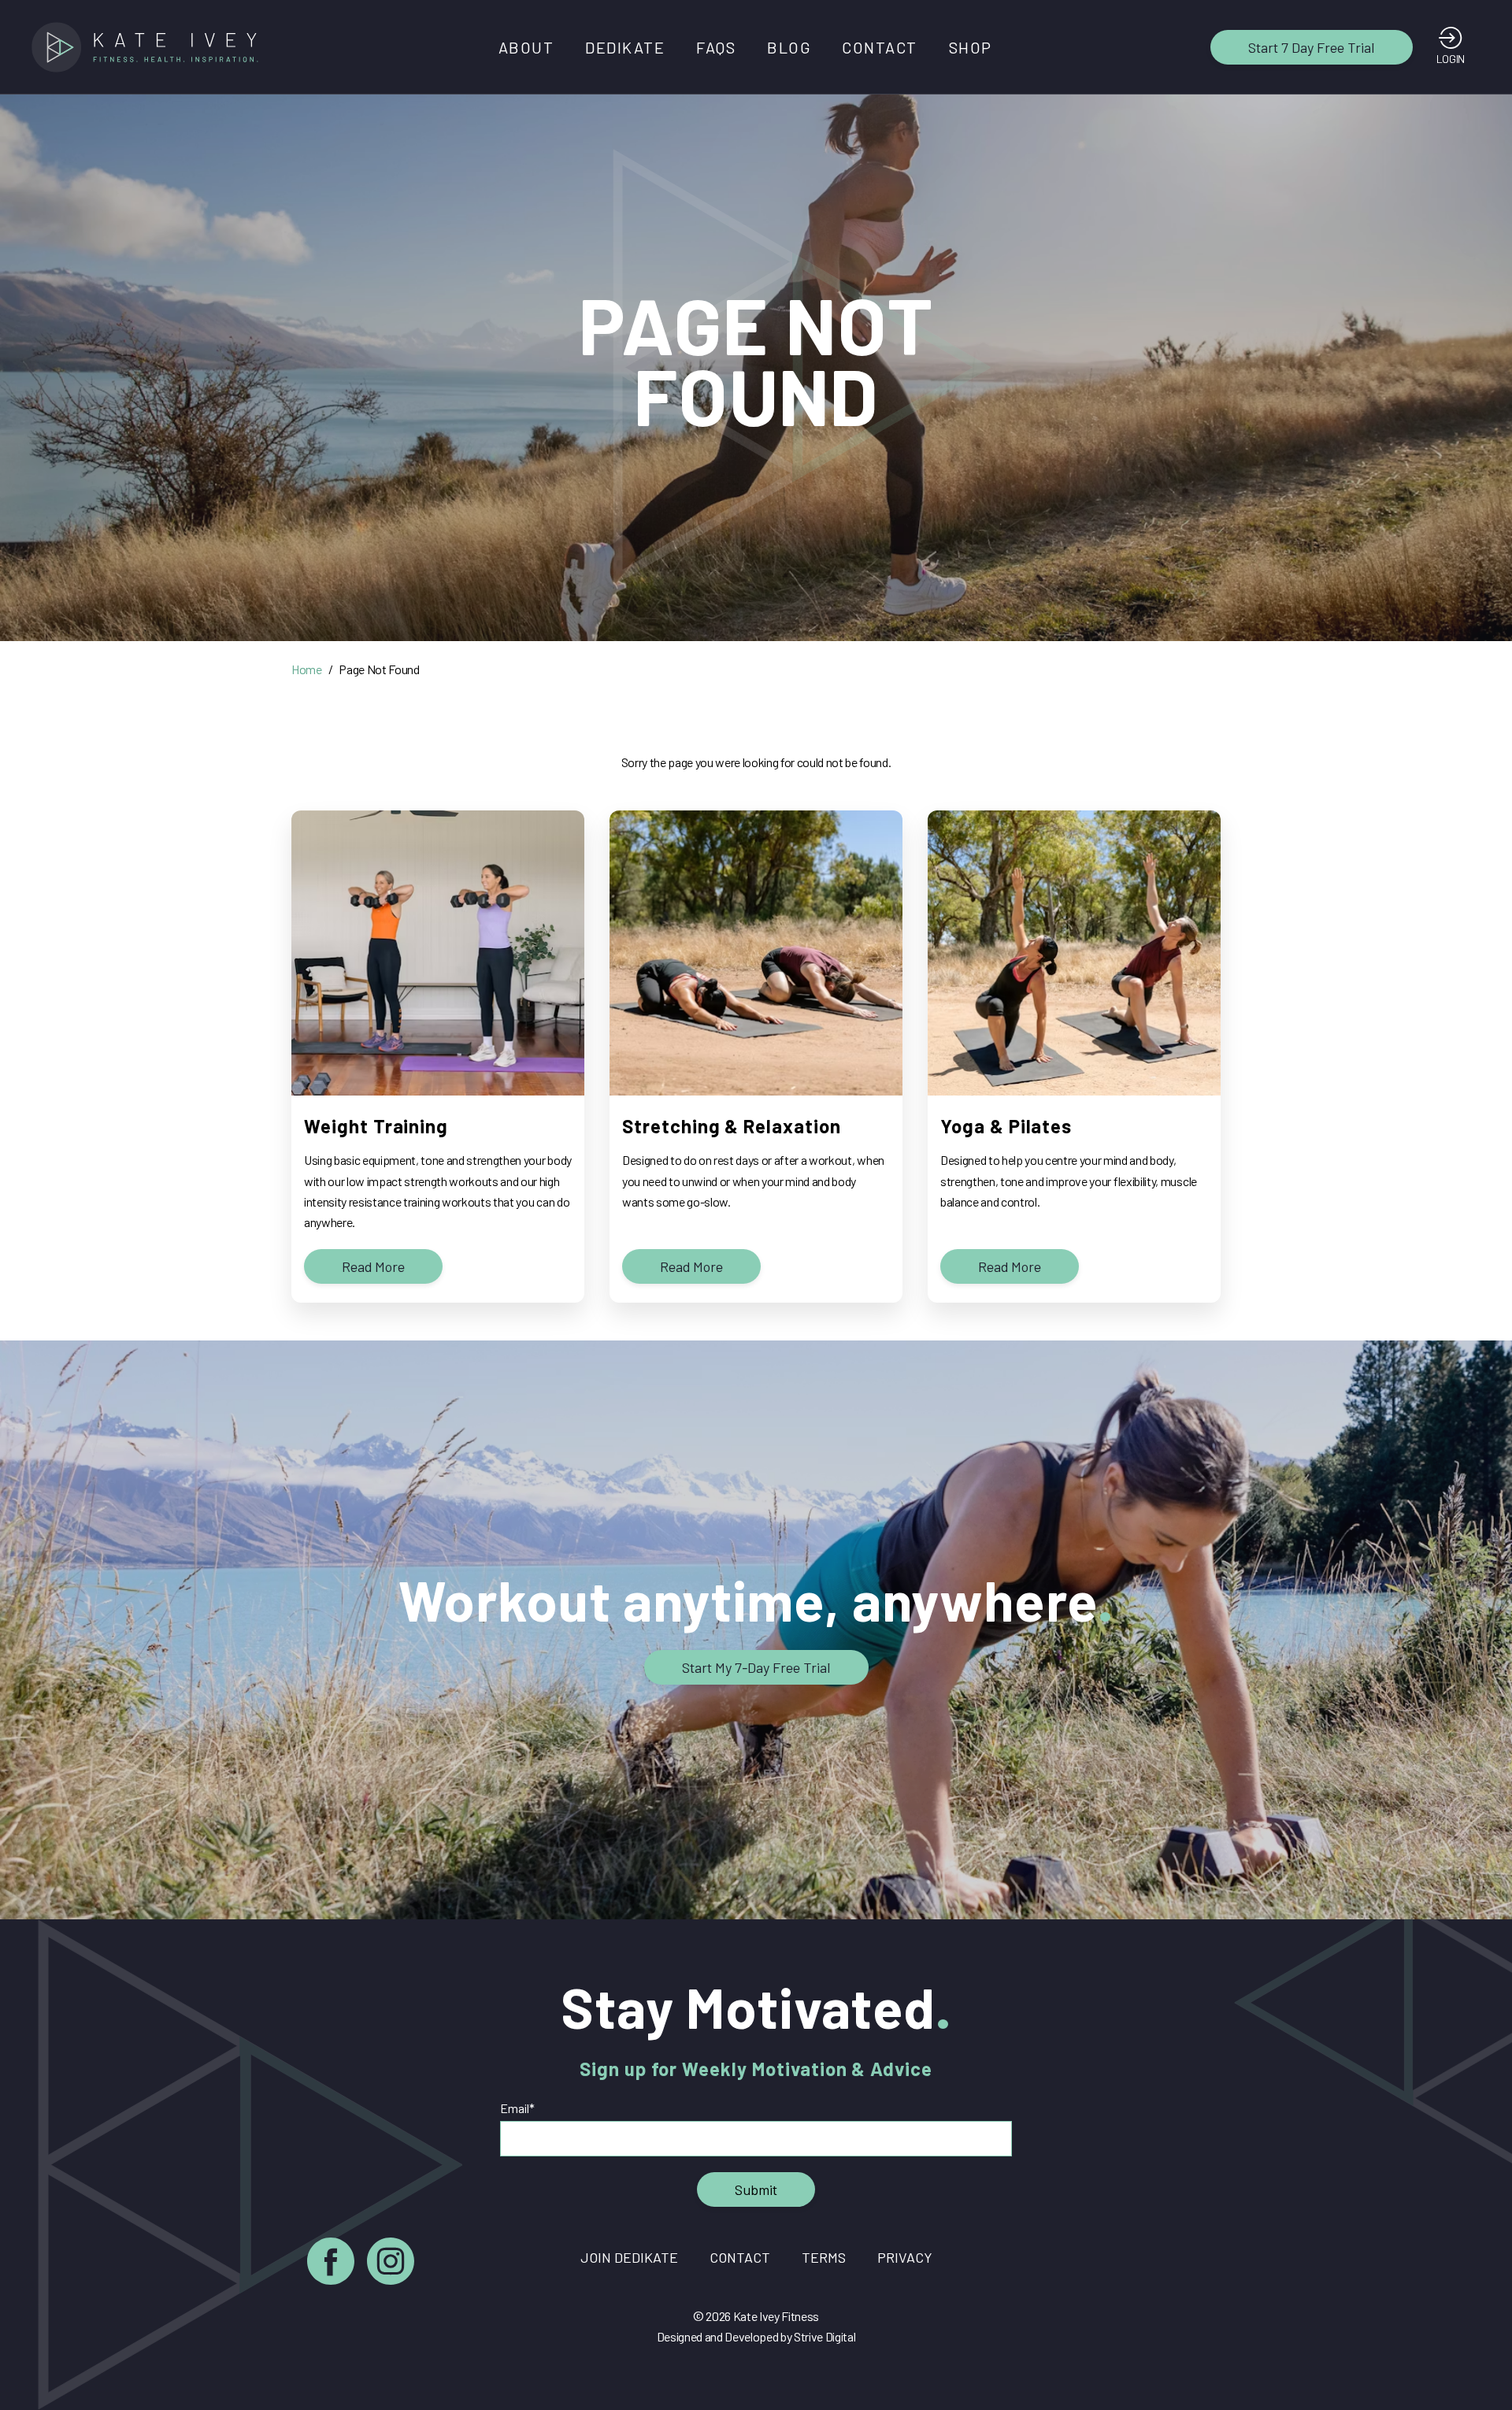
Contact (880, 47)
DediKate (625, 47)
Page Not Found (379, 669)
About (526, 47)
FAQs (716, 47)
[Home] (150, 47)
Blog (789, 47)
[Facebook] (331, 2264)
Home (307, 669)
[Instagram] (391, 2264)
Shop (971, 47)
